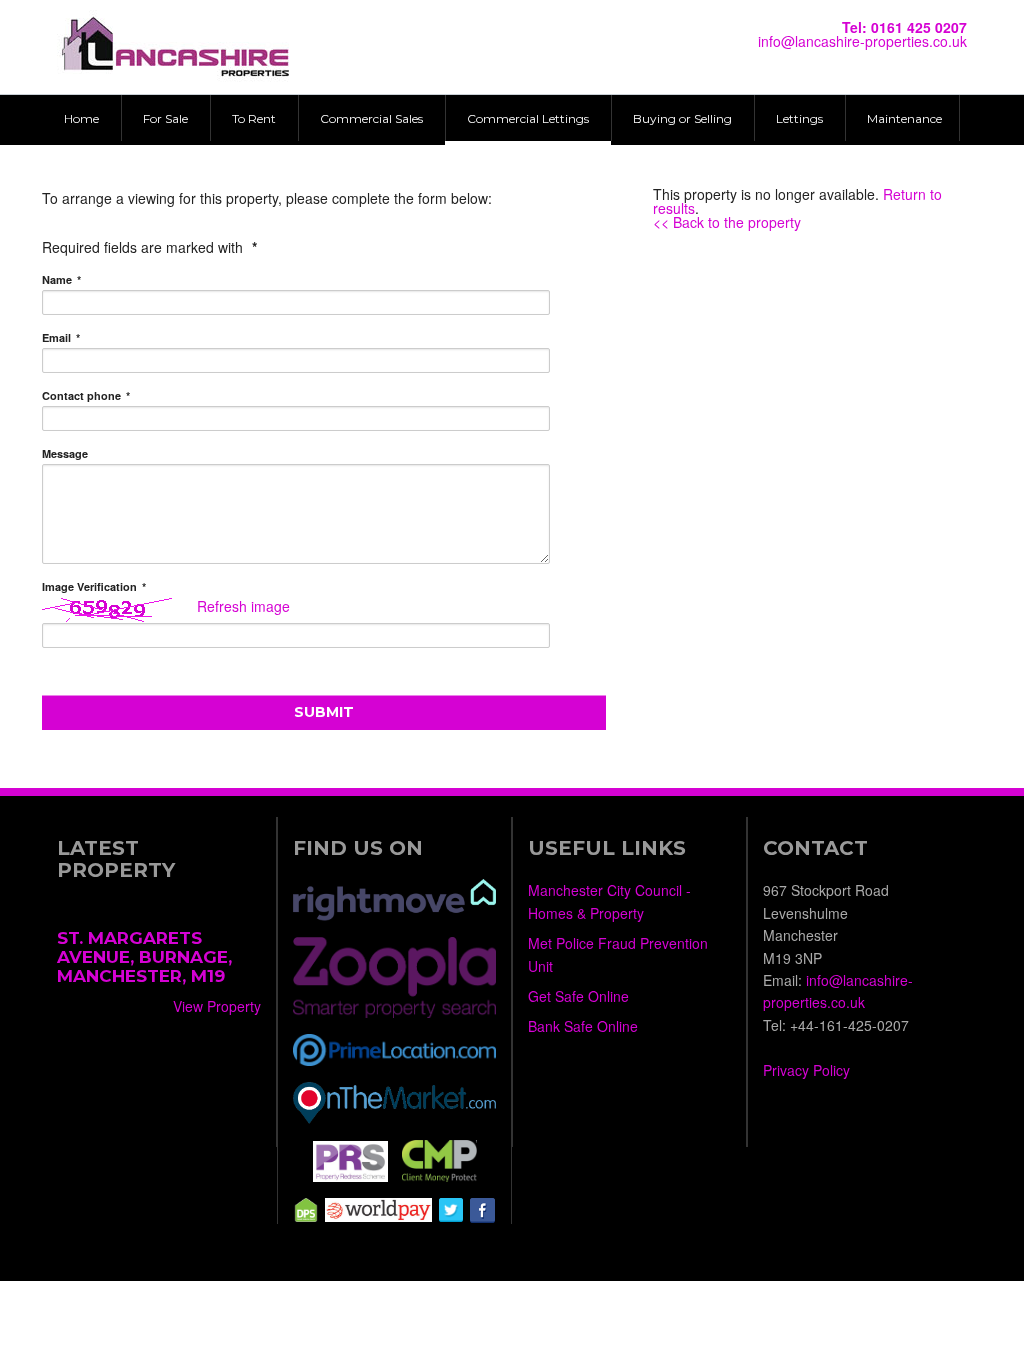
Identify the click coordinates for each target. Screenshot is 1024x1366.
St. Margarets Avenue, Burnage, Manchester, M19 (144, 956)
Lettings (799, 118)
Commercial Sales (371, 118)
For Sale (165, 118)
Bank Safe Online (583, 1026)
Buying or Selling (682, 118)
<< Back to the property (727, 222)
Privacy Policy (806, 1070)
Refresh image (243, 606)
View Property (217, 1006)
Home (81, 118)
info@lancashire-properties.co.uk (862, 41)
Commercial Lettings (528, 118)
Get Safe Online (578, 996)
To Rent (254, 118)
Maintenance (904, 118)
